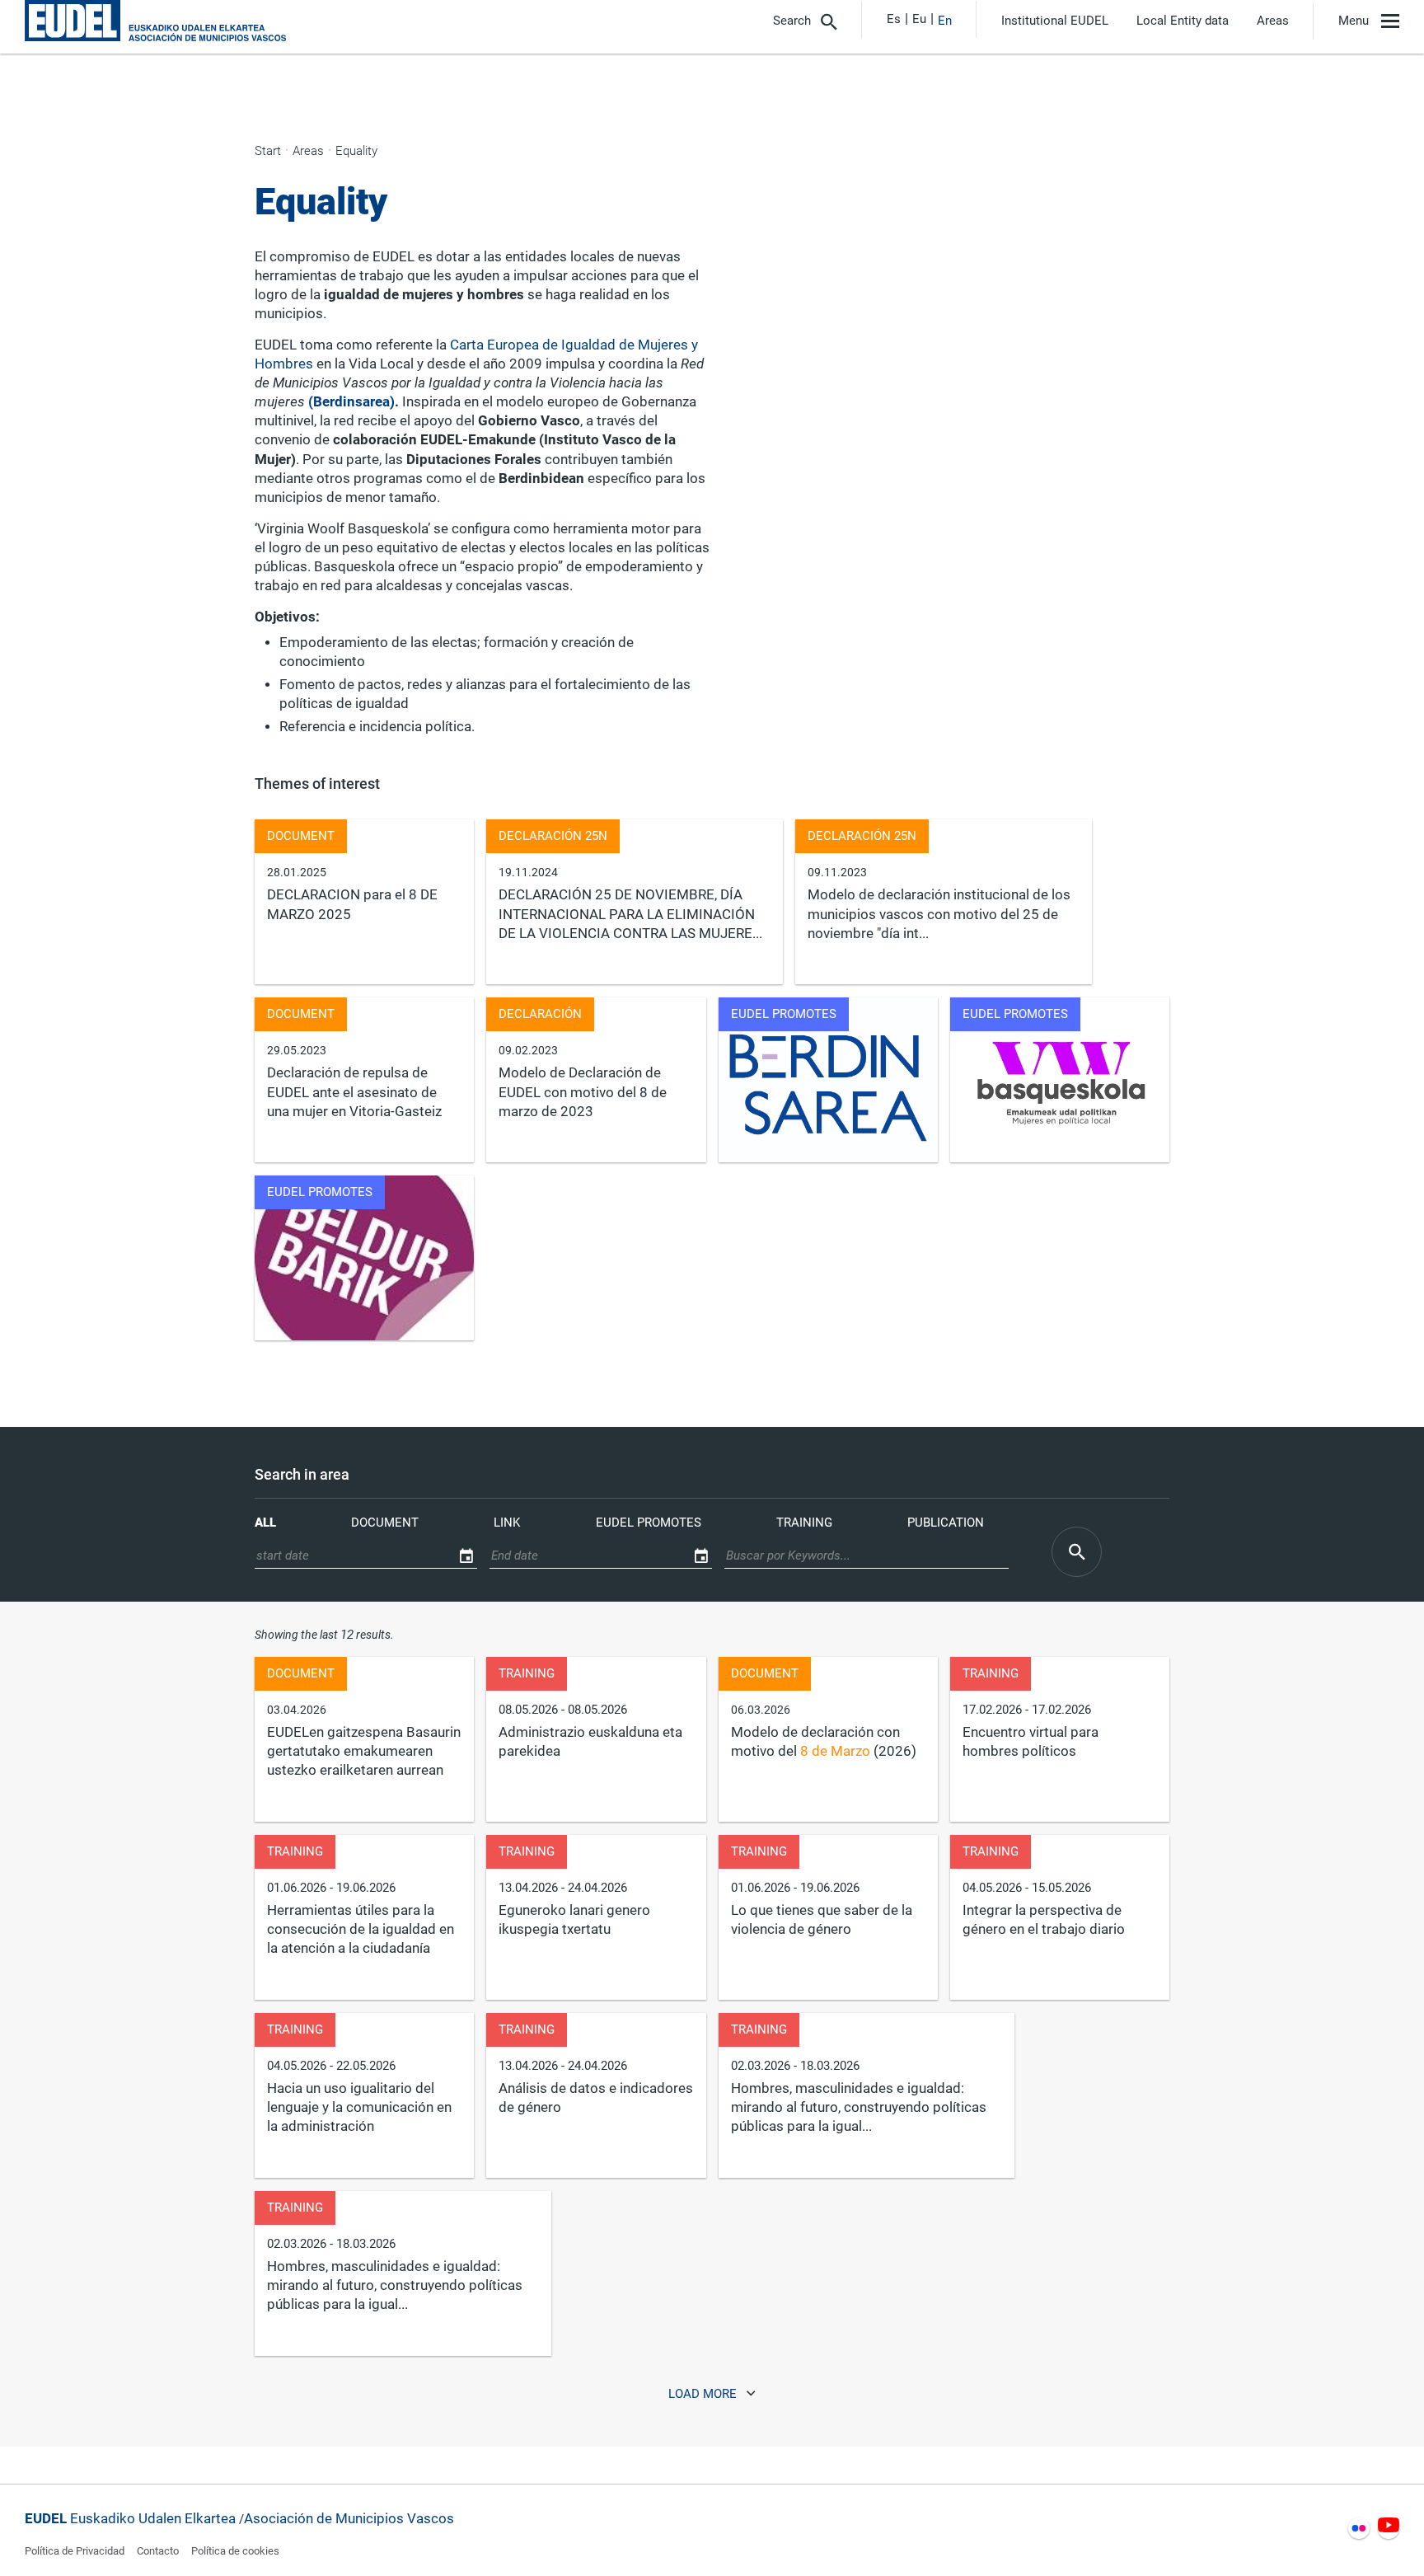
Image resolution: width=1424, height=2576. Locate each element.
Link (507, 1523)
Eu (919, 19)
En (945, 21)
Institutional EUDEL (1055, 21)
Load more (704, 2395)
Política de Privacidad (75, 2551)
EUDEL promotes (649, 1523)
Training (804, 1523)
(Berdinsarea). (354, 402)
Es (894, 19)
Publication (946, 1523)
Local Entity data (1183, 21)
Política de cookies (235, 2551)
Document (385, 1523)
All (265, 1523)
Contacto (158, 2551)
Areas (1273, 21)
